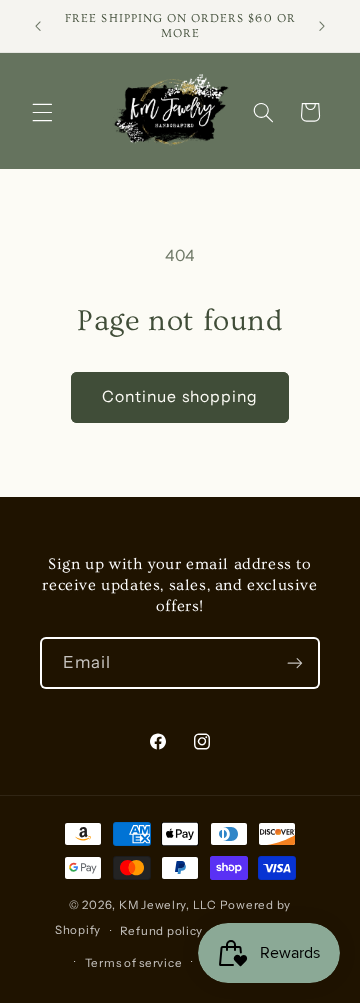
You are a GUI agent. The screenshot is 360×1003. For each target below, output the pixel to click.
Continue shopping (180, 396)
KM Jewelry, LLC (168, 905)
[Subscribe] (295, 662)
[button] (42, 112)
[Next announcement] (322, 26)
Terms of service (134, 963)
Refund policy (162, 931)
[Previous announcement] (38, 26)
